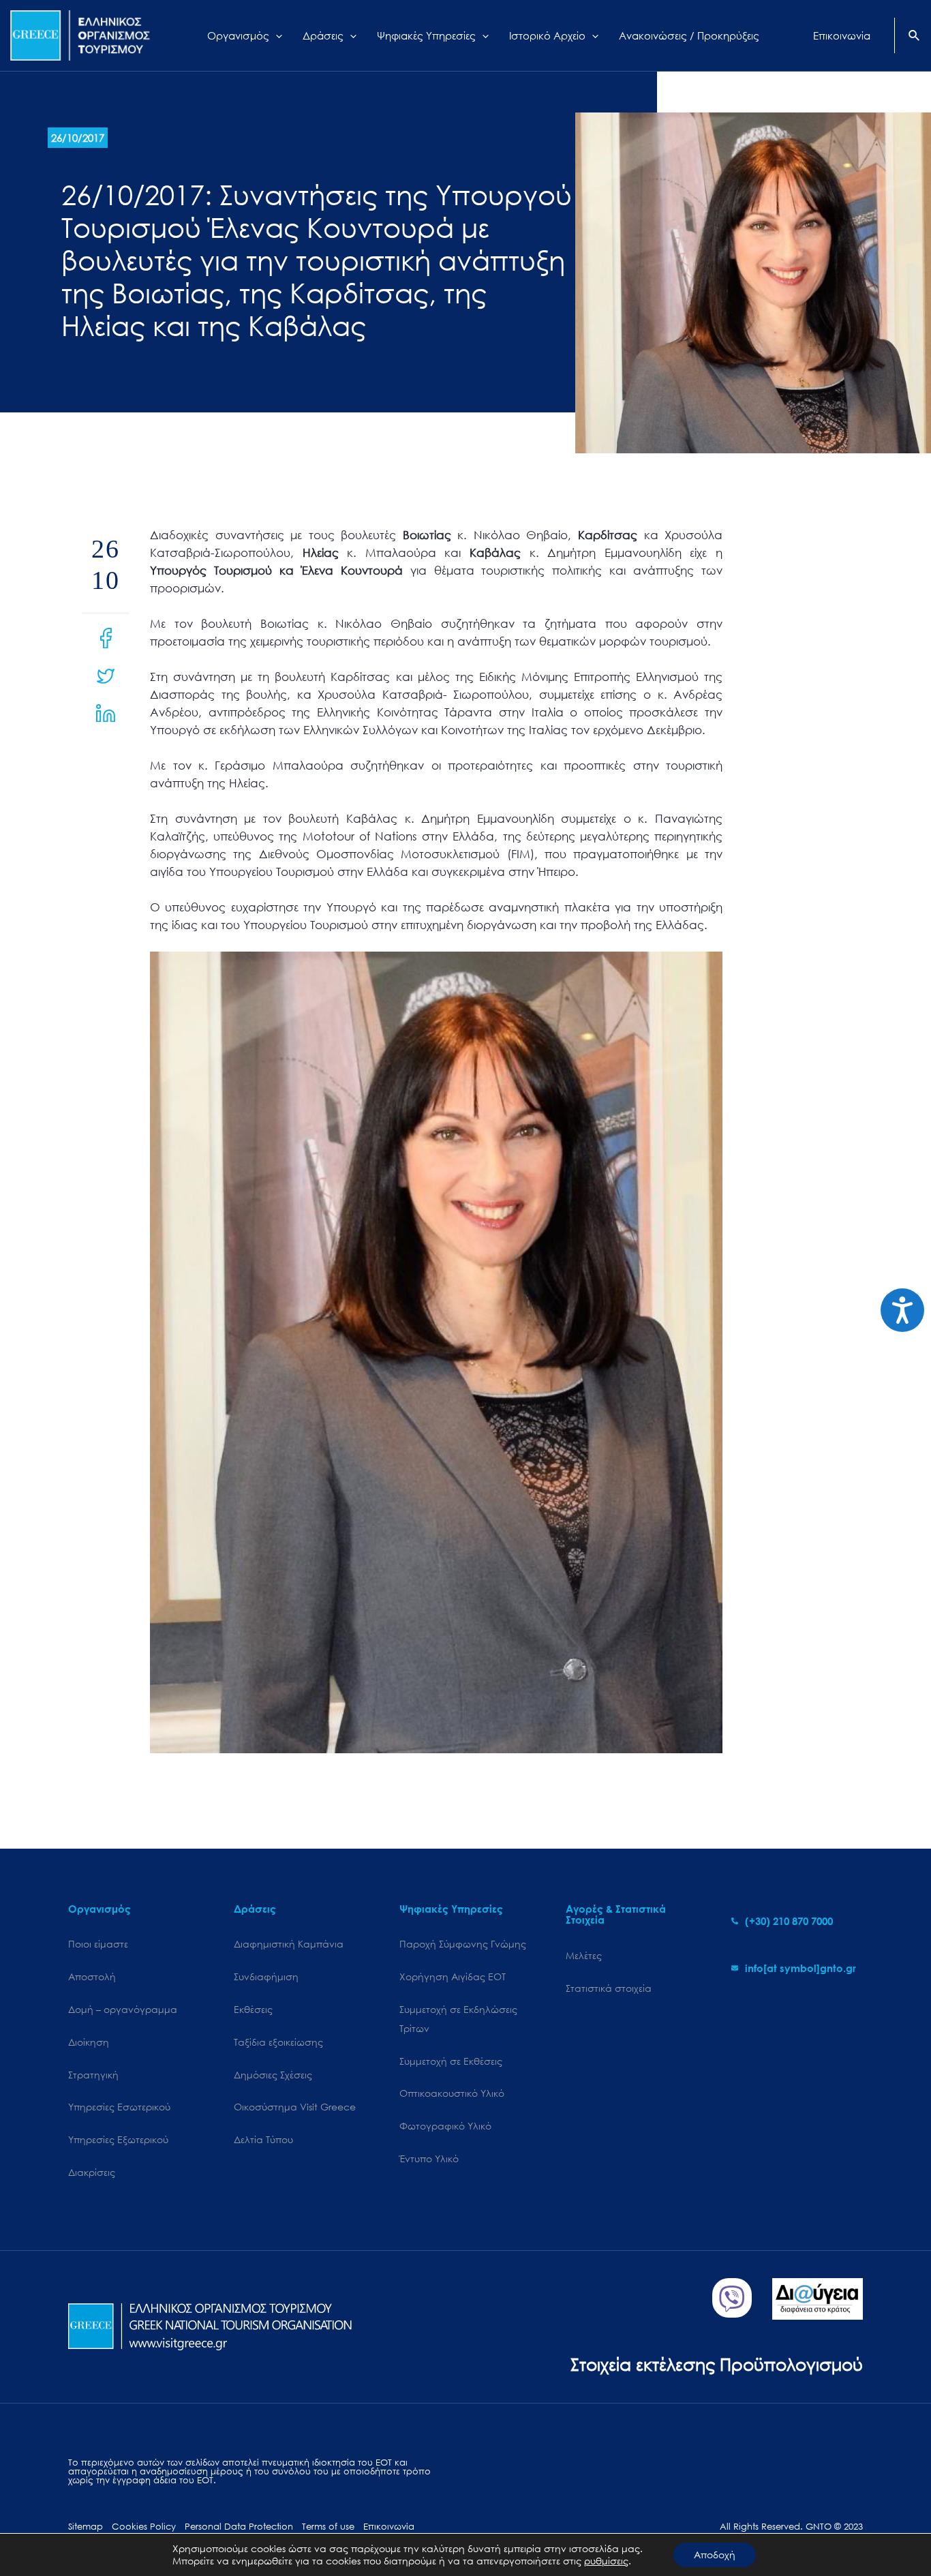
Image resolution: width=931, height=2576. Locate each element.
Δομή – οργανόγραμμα (123, 2009)
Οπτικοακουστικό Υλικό (452, 2093)
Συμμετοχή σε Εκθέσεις (451, 2061)
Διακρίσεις (92, 2172)
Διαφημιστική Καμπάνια (289, 1944)
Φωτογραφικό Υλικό (445, 2126)
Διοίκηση (89, 2042)
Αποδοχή (715, 2555)
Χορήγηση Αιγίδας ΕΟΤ (453, 1976)
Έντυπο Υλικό (429, 2158)
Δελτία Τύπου (263, 2139)
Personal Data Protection (239, 2527)
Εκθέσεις (253, 2009)
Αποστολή (92, 1976)
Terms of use (328, 2527)
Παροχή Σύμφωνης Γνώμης (463, 1944)
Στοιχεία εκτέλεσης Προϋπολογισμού (717, 2364)
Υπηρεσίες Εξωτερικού (118, 2139)
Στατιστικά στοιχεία (609, 1988)
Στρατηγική (93, 2075)
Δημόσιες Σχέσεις (273, 2075)
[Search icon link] (915, 37)
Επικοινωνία (389, 2527)
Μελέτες (584, 1955)
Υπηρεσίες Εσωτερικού (119, 2107)
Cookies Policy (144, 2527)
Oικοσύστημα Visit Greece (295, 2107)
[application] (276, 35)
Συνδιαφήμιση (266, 1976)
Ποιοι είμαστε (98, 1944)
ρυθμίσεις (606, 2561)
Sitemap (86, 2527)
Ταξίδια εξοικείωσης (278, 2042)
